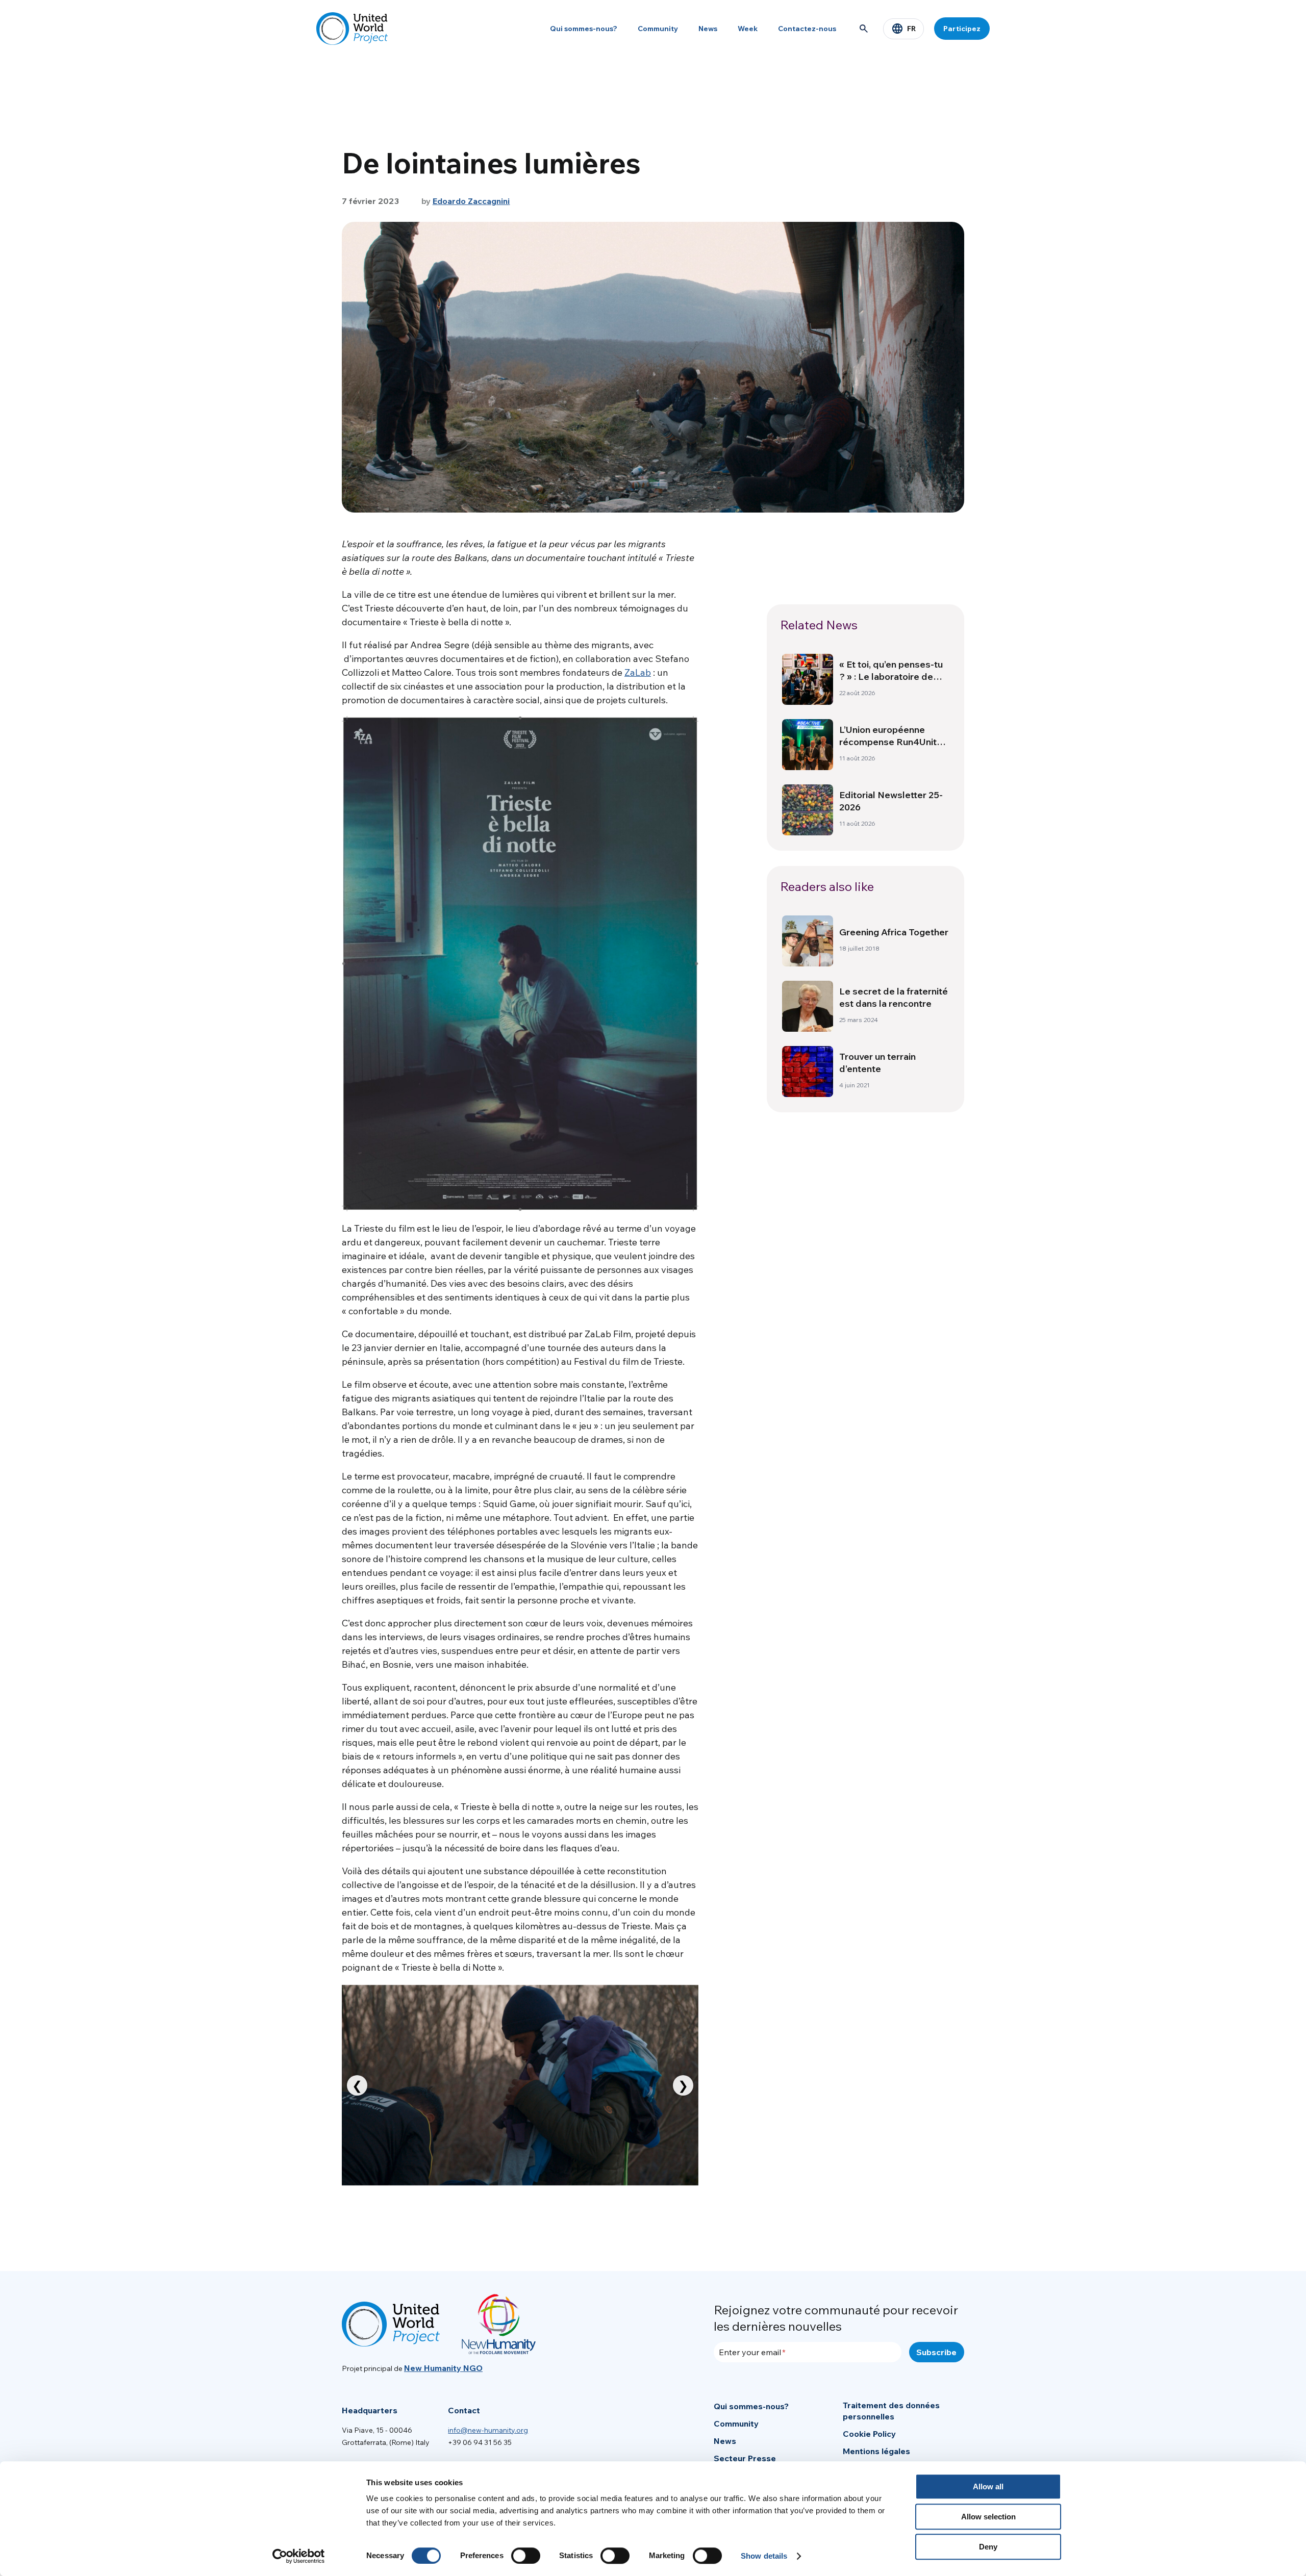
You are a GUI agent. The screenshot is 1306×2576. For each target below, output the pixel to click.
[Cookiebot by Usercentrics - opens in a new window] (299, 2556)
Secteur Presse (745, 2458)
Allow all (988, 2486)
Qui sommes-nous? (584, 29)
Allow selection (988, 2517)
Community (658, 29)
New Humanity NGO (443, 2368)
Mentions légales (876, 2451)
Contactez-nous (807, 29)
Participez (962, 29)
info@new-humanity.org (488, 2430)
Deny (988, 2547)
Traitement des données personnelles (891, 2411)
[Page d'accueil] (352, 29)
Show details (764, 2556)
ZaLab (638, 672)
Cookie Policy (869, 2434)
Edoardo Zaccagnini (471, 201)
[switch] (526, 2556)
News (708, 29)
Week (748, 29)
